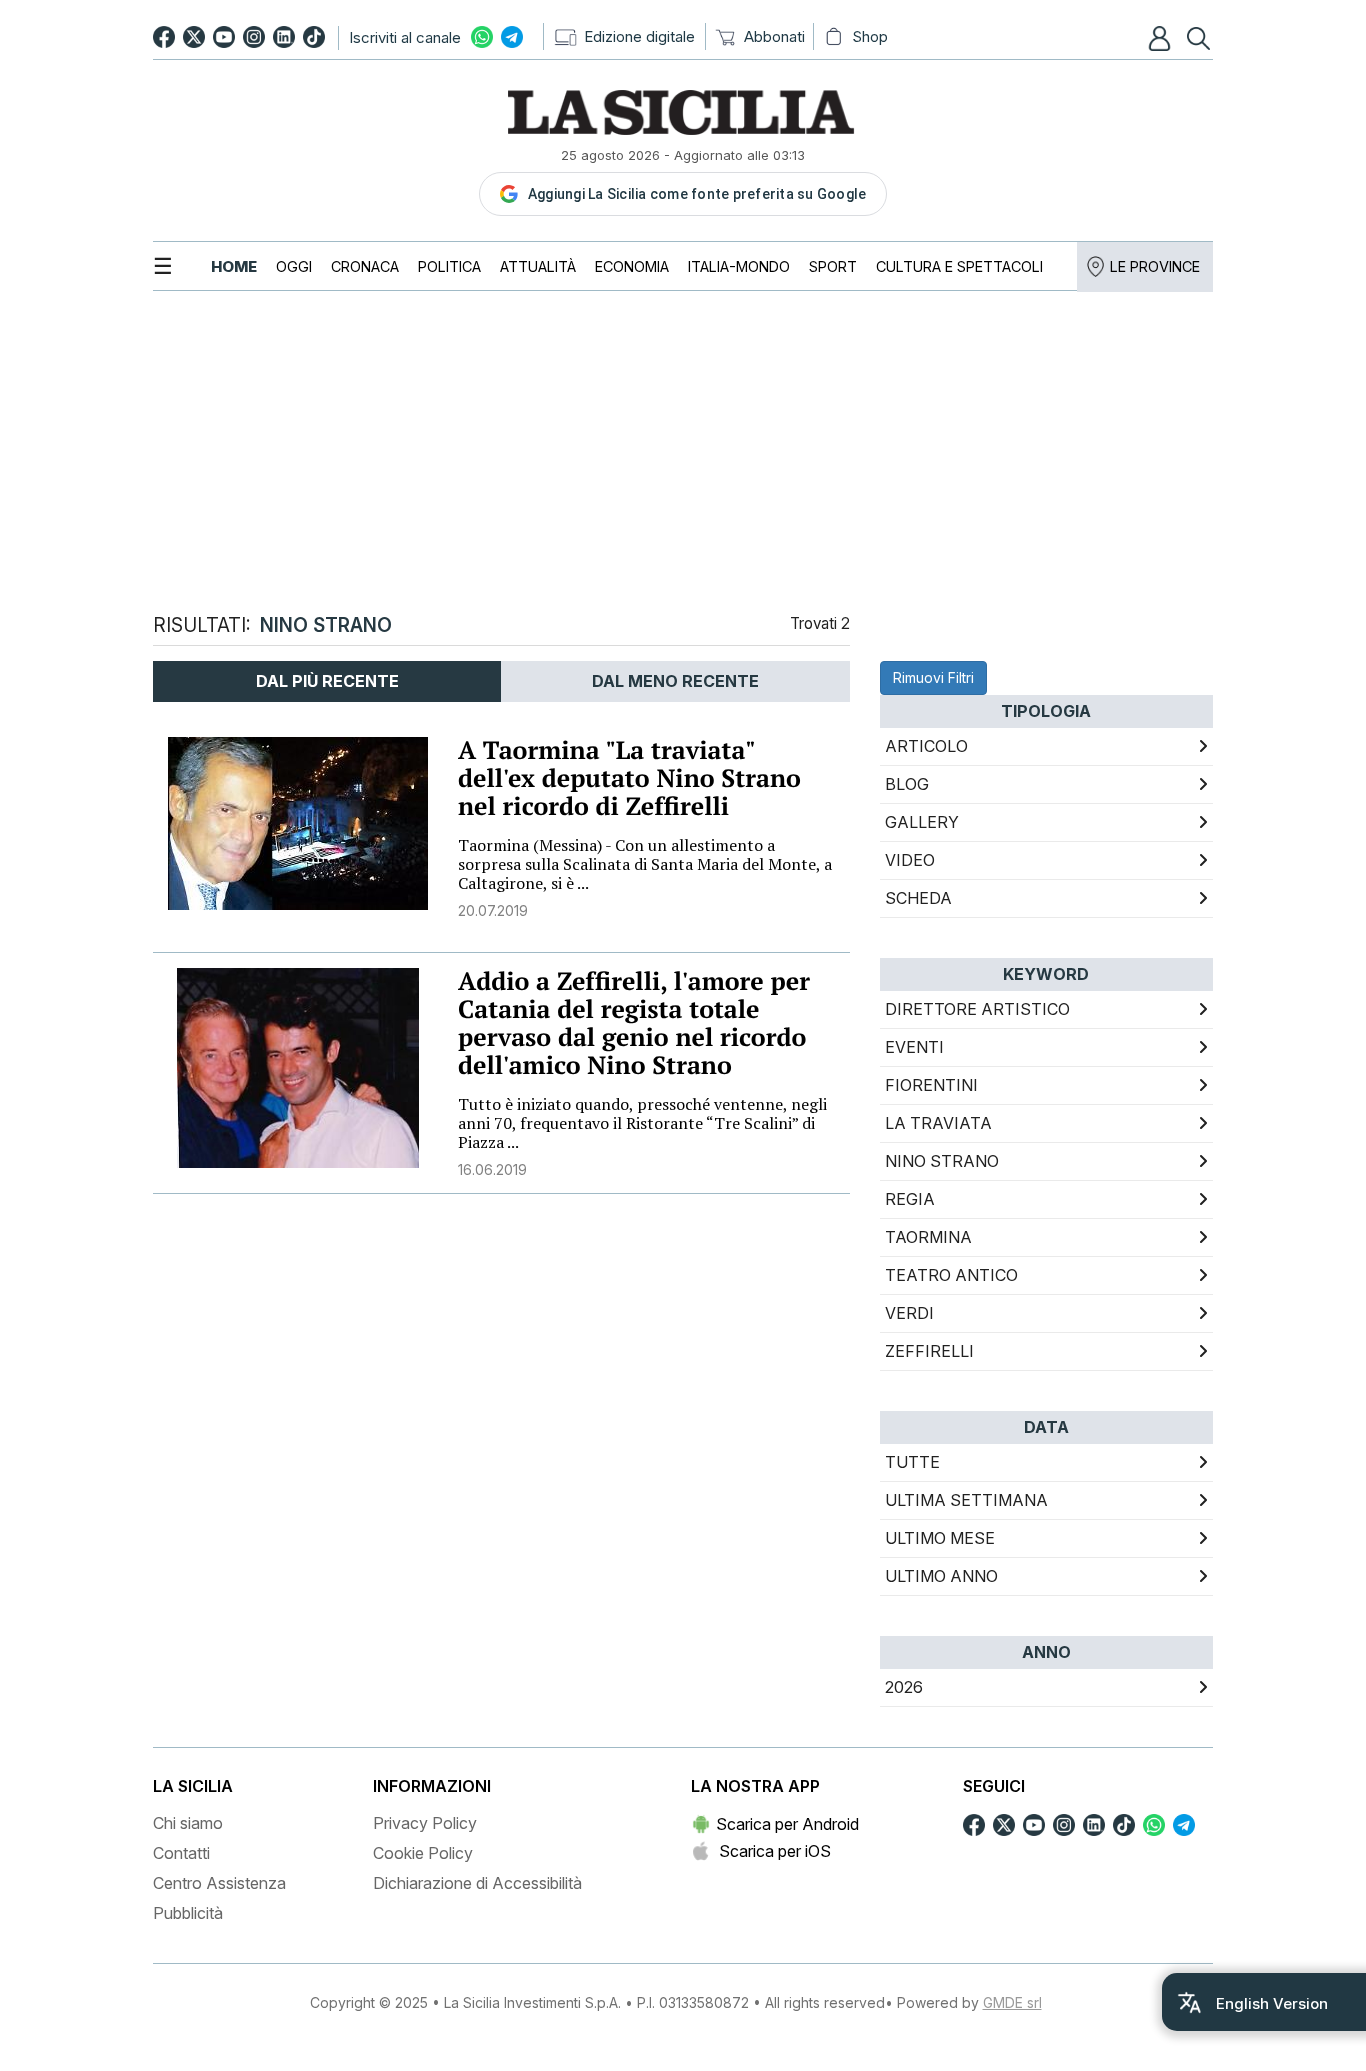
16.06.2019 (492, 1169)
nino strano (942, 1161)
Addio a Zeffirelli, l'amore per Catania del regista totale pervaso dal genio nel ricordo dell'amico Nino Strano (634, 1023)
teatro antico (951, 1275)
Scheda (918, 898)
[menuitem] (234, 266)
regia (910, 1199)
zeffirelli (929, 1351)
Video (910, 860)
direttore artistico (977, 1009)
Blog (907, 784)
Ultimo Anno (941, 1576)
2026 (904, 1687)
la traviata (938, 1123)
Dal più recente (327, 681)
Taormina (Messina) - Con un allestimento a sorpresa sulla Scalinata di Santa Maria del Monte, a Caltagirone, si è (645, 864)
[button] (1162, 38)
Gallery (922, 822)
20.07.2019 (493, 910)
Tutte (912, 1462)
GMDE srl (1012, 2002)
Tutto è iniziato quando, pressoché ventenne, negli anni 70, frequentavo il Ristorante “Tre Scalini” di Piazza (642, 1123)
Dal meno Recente (675, 681)
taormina (928, 1237)
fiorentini (931, 1085)
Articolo (926, 746)
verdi (909, 1313)
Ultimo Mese (940, 1538)
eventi (914, 1047)
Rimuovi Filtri (933, 677)
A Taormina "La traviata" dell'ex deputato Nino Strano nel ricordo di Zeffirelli (629, 778)
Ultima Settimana (966, 1500)
